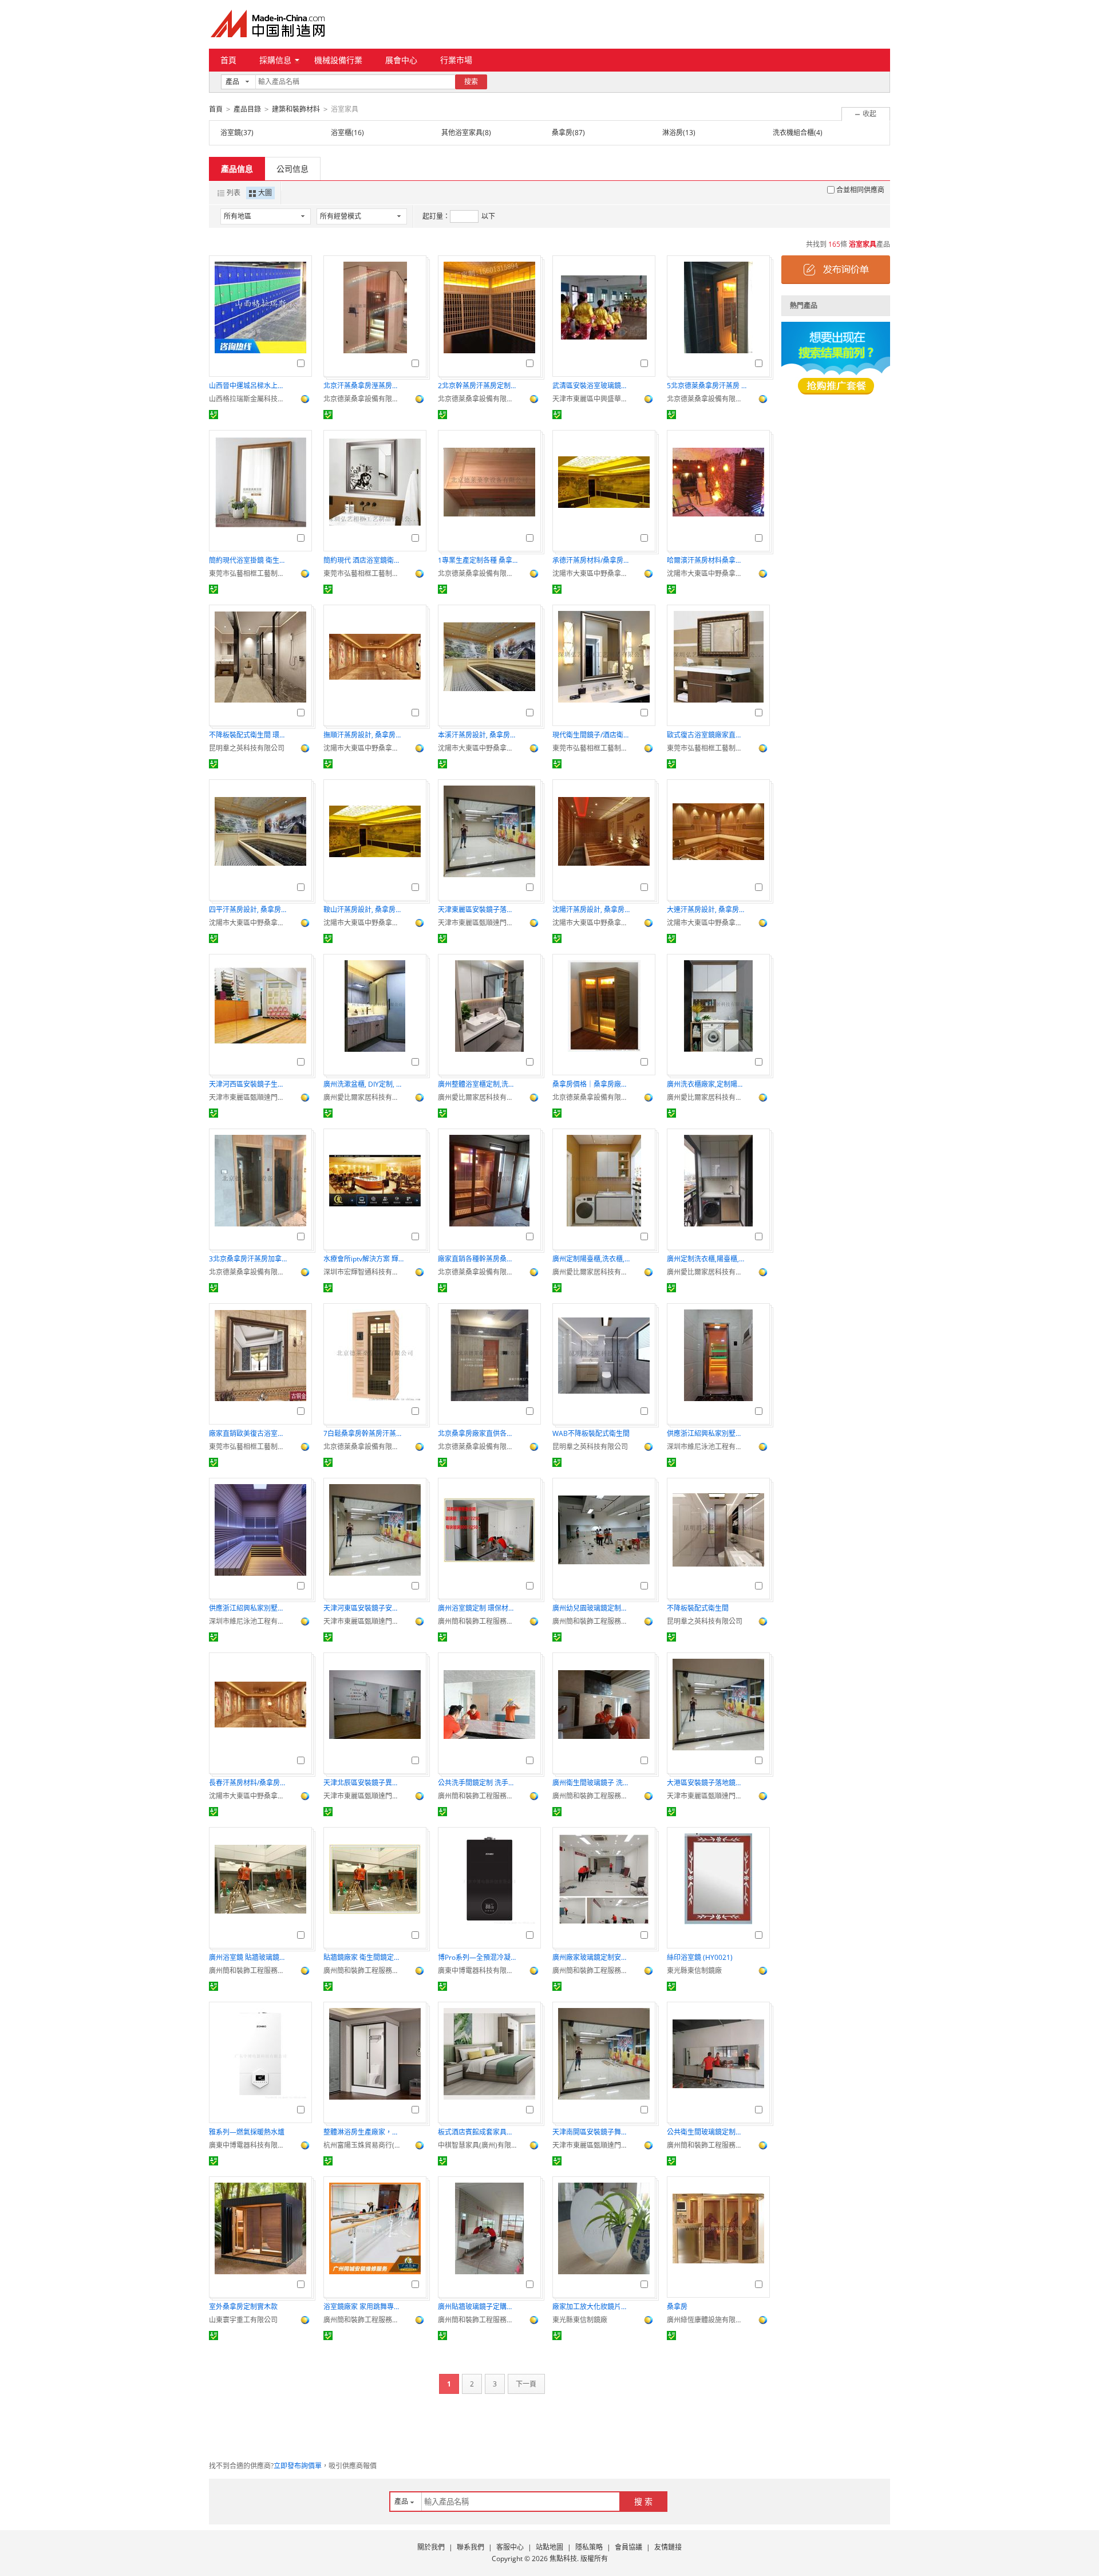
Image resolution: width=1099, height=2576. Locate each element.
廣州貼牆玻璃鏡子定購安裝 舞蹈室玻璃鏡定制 (478, 2307)
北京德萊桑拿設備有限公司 (363, 399)
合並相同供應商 (860, 190)
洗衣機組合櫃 (793, 133)
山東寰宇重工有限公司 (243, 2320)
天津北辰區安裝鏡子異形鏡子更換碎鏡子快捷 (363, 1783)
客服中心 (510, 2547)
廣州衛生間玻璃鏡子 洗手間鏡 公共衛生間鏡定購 (592, 1783)
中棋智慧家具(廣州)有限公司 (478, 2145)
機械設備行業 (338, 60)
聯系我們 (471, 2547)
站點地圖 (549, 2547)
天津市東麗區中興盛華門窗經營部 (592, 399)
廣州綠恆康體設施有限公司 (707, 2320)
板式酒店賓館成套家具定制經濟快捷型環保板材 (478, 2132)
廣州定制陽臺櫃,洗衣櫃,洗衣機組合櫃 (592, 1259)
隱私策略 (589, 2547)
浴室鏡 (231, 133)
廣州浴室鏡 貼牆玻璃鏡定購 (249, 1957)
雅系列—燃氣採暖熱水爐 (247, 2132)
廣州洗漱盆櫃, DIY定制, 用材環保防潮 (363, 1084)
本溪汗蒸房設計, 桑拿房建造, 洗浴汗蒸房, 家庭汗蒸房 (478, 735)
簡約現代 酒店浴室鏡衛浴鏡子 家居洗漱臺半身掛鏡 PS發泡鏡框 (363, 560)
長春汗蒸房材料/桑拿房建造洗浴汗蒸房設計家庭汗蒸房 (249, 1783)
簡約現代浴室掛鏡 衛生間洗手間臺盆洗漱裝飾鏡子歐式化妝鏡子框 (249, 560)
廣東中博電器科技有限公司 (478, 1971)
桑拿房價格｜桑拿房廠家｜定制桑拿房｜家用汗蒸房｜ (592, 1084)
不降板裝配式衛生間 (698, 1608)
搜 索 (643, 2501)
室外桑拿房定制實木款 (243, 2307)
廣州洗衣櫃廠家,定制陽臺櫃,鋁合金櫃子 (707, 1084)
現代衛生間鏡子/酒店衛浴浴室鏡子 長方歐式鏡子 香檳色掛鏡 (592, 735)
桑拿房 (562, 133)
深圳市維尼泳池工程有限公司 (707, 1447)
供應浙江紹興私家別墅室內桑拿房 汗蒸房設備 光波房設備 (707, 1433)
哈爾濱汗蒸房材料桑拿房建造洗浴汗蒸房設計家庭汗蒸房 (707, 560)
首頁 (228, 60)
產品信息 (237, 169)
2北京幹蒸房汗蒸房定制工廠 (478, 386)
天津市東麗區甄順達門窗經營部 (478, 923)
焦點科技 (563, 2559)
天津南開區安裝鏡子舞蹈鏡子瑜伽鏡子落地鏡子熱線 (592, 2132)
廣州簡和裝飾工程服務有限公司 (478, 1621)
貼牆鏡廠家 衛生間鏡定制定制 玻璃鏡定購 (363, 1957)
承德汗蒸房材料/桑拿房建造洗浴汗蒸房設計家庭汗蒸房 (592, 560)
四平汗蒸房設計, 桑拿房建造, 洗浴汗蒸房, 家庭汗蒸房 (249, 910)
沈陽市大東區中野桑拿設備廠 (592, 573)
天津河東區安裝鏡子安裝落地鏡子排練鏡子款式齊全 (363, 1608)
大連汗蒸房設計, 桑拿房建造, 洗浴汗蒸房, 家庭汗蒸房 (707, 910)
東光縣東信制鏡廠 (694, 1971)
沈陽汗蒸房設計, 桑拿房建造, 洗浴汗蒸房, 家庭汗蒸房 (592, 910)
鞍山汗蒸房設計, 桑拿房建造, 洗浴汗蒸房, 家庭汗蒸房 (363, 910)
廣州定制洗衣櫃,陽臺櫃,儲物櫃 (707, 1259)
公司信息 (292, 169)
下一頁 (526, 2384)
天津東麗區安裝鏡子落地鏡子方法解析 (478, 910)
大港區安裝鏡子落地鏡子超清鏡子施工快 (707, 1783)
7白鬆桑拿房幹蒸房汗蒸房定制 (363, 1433)
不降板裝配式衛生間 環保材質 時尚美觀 (249, 735)
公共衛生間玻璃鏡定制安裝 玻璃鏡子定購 (707, 2132)
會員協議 (628, 2547)
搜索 (471, 82)
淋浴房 (673, 133)
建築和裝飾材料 (296, 109)
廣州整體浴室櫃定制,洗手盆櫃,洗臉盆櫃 (478, 1084)
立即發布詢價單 (298, 2466)
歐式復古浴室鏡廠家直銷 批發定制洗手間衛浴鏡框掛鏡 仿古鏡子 (707, 735)
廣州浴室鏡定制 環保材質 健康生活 (478, 1608)
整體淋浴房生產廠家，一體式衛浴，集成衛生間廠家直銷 (363, 2132)
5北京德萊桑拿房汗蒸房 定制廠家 (707, 386)
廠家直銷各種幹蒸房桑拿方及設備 (478, 1259)
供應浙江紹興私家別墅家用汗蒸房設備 (249, 1608)
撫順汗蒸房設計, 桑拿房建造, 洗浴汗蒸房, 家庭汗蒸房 (363, 735)
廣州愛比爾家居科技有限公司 (363, 1097)
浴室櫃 (341, 133)
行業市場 (456, 60)
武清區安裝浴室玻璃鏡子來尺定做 (592, 386)
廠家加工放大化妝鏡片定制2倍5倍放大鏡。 (592, 2307)
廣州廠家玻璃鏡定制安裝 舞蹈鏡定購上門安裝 (592, 1957)
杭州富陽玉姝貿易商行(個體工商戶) (363, 2145)
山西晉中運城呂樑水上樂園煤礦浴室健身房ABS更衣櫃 (249, 386)
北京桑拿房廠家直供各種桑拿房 (478, 1433)
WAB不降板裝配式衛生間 (591, 1433)
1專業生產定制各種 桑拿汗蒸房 (478, 560)
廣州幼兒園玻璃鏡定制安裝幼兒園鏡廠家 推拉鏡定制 (592, 1608)
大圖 (265, 193)
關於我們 (431, 2547)
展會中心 (401, 60)
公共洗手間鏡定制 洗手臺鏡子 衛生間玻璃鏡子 (478, 1783)
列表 (234, 193)
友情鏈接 (668, 2547)
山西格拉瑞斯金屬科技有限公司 (249, 399)
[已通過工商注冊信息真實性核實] (214, 415)
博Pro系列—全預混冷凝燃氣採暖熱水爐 (478, 1957)
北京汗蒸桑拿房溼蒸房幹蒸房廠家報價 (363, 386)
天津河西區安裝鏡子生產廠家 (249, 1084)
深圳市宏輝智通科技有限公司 (363, 1272)
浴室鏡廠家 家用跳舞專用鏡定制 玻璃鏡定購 (363, 2307)
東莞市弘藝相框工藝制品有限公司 (249, 573)
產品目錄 (247, 109)
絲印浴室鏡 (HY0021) (700, 1957)
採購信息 (275, 60)
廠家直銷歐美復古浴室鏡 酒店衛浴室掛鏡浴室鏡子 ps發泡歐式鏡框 (249, 1433)
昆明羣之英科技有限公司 (247, 748)
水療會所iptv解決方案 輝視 (363, 1259)
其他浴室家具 (462, 133)
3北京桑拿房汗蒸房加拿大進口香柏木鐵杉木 (249, 1259)
